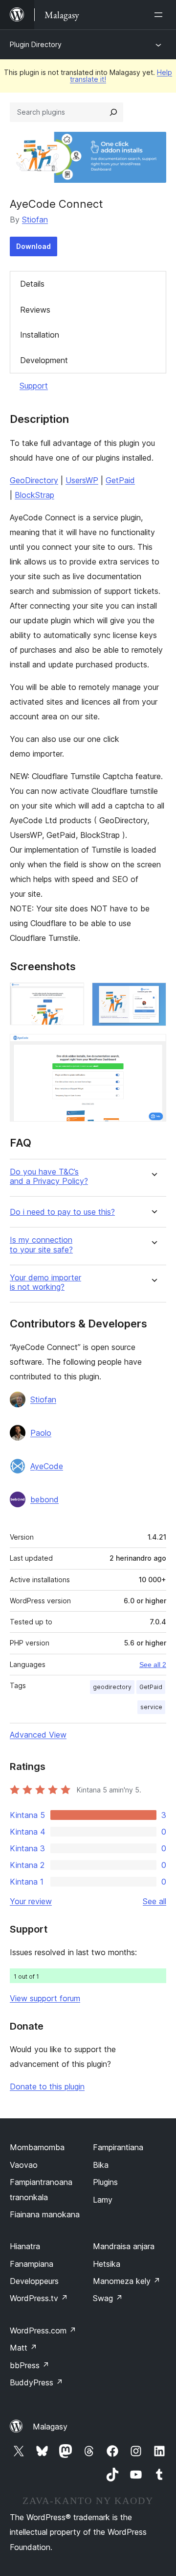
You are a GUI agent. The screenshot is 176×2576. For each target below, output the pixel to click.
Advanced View (38, 1735)
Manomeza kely (127, 2281)
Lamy (103, 2200)
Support (34, 386)
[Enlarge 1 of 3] (71, 996)
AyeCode (47, 1466)
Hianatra (25, 2246)
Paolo (41, 1433)
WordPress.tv (39, 2298)
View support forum (45, 1998)
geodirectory (112, 1687)
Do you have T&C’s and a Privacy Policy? (49, 1177)
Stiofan (35, 220)
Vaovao (24, 2165)
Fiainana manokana (45, 2214)
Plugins (105, 2182)
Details (32, 284)
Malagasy (50, 2427)
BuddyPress (36, 2382)
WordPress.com (43, 2331)
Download (33, 246)
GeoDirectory (34, 480)
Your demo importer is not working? (45, 1282)
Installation (40, 335)
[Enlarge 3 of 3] (153, 1047)
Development (44, 360)
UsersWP (82, 480)
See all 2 (153, 1665)
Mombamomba (37, 2147)
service (151, 1707)
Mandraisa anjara (124, 2246)
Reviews (35, 310)
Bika (101, 2165)
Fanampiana (32, 2264)
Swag (108, 2298)
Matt (23, 2348)
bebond (44, 1499)
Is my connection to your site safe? (41, 1245)
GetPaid (120, 480)
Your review (31, 1901)
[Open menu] (160, 15)
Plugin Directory (36, 44)
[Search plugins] (113, 112)
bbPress (30, 2365)
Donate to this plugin (47, 2086)
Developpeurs (34, 2281)
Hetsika (107, 2264)
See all (154, 1901)
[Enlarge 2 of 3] (153, 996)
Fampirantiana (118, 2147)
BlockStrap (34, 495)
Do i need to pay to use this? (62, 1212)
